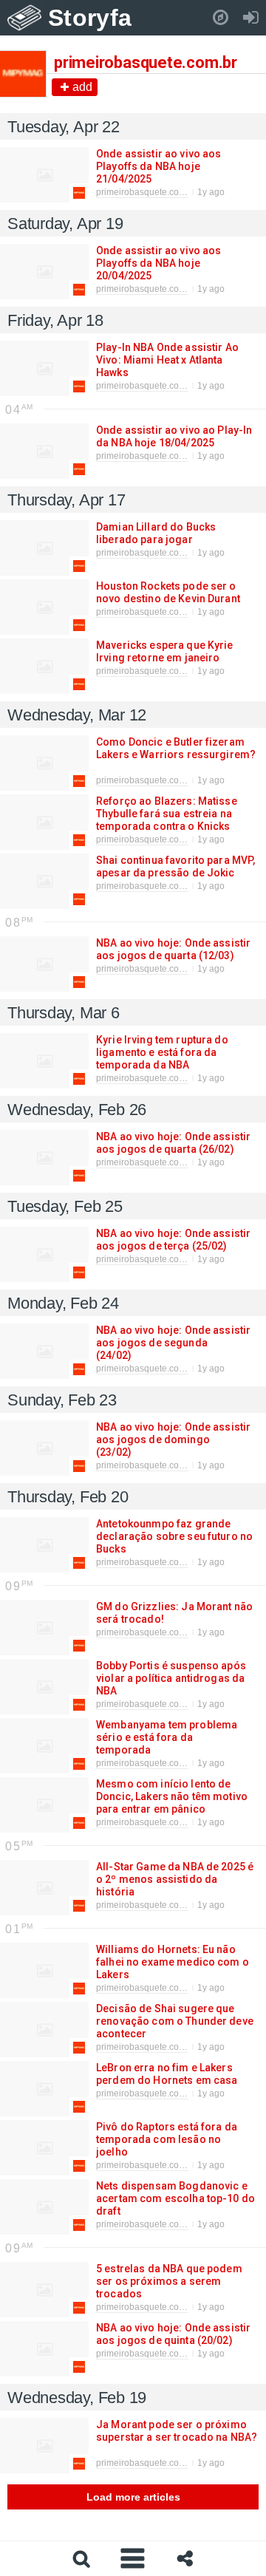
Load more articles (133, 2497)
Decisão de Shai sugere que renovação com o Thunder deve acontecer (175, 2021)
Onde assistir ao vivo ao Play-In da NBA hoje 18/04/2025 (174, 436)
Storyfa (90, 18)
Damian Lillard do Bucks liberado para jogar (156, 533)
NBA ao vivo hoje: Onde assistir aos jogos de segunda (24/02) (173, 1343)
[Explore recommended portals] (221, 18)
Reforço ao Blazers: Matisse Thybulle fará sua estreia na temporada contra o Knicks (167, 814)
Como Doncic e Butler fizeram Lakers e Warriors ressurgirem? (176, 748)
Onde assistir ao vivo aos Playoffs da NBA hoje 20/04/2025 (159, 263)
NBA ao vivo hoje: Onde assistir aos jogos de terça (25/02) (173, 1240)
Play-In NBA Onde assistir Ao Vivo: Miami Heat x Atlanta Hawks (167, 360)
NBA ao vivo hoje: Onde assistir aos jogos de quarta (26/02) (173, 1143)
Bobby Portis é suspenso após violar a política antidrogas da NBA (171, 1678)
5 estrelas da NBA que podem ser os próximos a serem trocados (169, 2281)
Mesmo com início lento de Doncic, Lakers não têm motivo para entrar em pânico (172, 1796)
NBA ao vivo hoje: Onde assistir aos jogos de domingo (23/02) (173, 1439)
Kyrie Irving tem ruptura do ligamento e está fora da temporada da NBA (162, 1052)
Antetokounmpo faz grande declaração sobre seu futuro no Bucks (174, 1536)
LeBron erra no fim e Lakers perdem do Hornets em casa (166, 2074)
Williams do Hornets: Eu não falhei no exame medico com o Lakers (173, 1962)
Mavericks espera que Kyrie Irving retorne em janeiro (165, 651)
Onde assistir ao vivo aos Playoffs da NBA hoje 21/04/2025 (159, 166)
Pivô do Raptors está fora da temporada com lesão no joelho (167, 2139)
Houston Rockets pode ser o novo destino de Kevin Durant (167, 592)
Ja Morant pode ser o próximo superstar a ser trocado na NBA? (177, 2431)
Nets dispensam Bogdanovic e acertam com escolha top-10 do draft (175, 2198)
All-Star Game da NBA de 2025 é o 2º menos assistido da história (175, 1879)
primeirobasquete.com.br (146, 192)
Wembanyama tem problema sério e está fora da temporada (167, 1737)
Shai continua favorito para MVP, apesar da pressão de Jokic (175, 866)
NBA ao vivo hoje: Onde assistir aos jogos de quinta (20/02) (173, 2334)
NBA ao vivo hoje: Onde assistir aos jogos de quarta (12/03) (173, 949)
